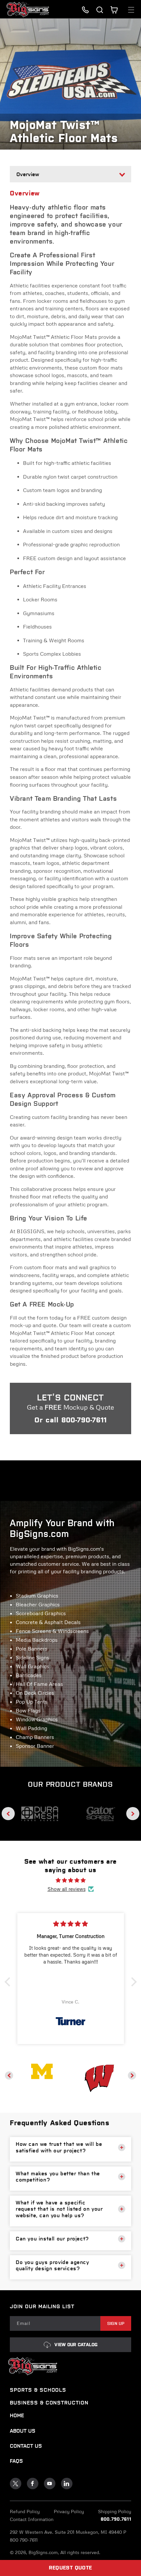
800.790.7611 (116, 2519)
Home (17, 2415)
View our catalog (76, 2345)
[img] (71, 1880)
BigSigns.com (43, 2552)
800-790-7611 (84, 1420)
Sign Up (116, 2323)
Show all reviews (67, 1889)
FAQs (16, 2461)
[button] (100, 10)
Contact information (32, 2519)
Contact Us (26, 2446)
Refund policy (25, 2511)
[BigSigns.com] (42, 2071)
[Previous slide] (8, 1814)
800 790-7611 (24, 2540)
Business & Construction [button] (49, 2403)
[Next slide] (133, 1814)
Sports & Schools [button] (38, 2390)
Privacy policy (69, 2511)
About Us (23, 2431)
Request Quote (70, 2568)
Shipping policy (115, 2511)
